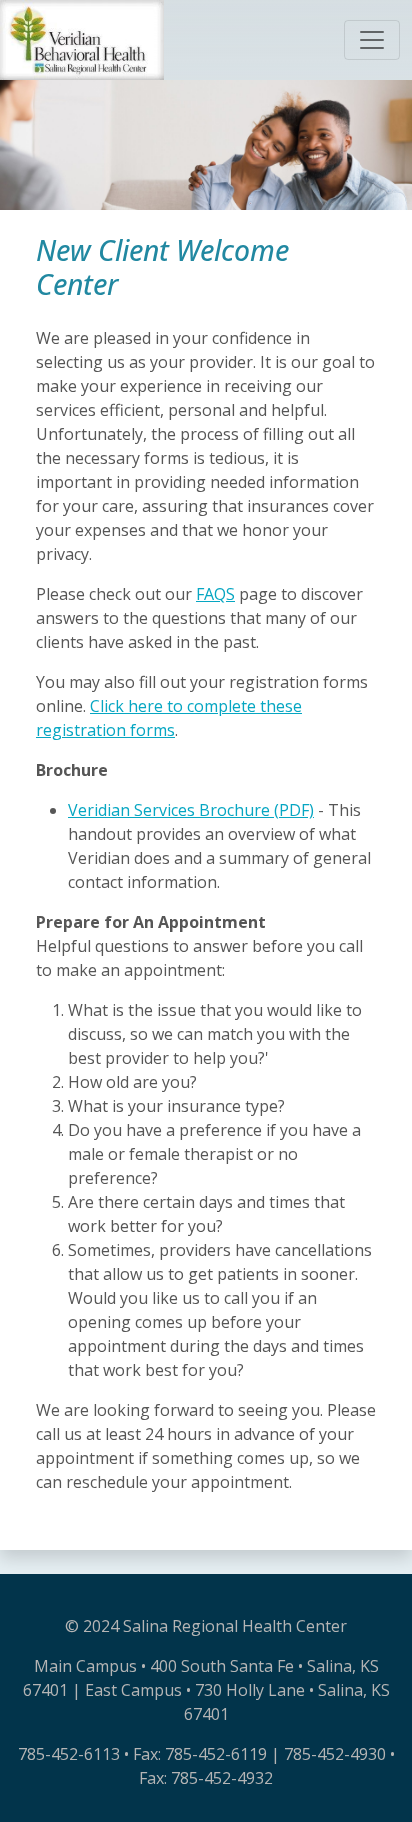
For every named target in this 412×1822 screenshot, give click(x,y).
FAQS (215, 594)
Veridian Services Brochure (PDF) (191, 810)
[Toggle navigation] (372, 40)
